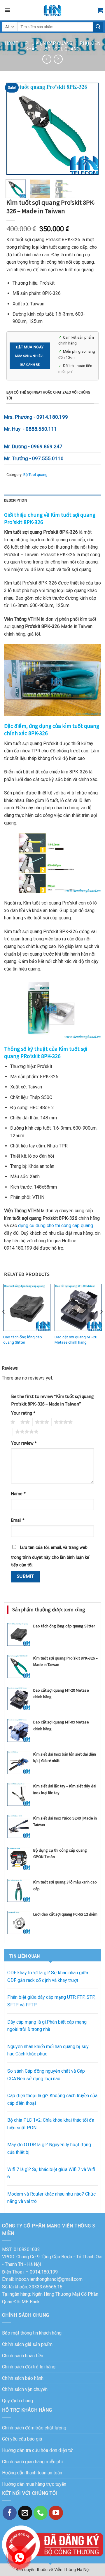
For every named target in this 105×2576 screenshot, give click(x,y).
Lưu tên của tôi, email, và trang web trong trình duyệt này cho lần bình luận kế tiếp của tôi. (50, 1556)
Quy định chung (17, 2401)
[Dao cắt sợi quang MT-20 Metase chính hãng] (78, 1307)
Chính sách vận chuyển (25, 2389)
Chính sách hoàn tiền (23, 2356)
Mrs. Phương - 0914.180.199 (36, 417)
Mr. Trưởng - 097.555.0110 (34, 458)
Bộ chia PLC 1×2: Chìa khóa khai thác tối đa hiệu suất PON (51, 2124)
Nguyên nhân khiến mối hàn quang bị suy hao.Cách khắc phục (48, 2050)
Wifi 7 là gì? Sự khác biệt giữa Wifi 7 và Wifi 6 (51, 2173)
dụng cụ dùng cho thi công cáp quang (56, 1226)
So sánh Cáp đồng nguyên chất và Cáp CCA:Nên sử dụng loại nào (46, 2075)
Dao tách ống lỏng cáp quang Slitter (23, 1340)
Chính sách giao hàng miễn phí (32, 2462)
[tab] (52, 500)
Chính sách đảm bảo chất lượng (34, 2428)
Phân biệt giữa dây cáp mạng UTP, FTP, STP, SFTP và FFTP (51, 2001)
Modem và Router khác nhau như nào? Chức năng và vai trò (51, 2198)
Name (18, 1494)
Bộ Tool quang (62, 49)
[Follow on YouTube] (56, 2513)
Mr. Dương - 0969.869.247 (33, 446)
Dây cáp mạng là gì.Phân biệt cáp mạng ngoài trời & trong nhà (47, 2026)
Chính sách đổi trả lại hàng (29, 2367)
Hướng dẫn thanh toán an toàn (32, 2473)
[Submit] (98, 27)
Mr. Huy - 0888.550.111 (31, 429)
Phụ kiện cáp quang (49, 43)
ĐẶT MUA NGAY (30, 355)
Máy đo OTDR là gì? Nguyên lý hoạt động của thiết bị (49, 2148)
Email (18, 1520)
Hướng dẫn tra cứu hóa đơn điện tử (37, 2450)
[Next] (89, 129)
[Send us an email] (25, 2513)
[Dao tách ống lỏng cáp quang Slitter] (27, 1307)
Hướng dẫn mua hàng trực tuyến (34, 2484)
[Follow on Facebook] (10, 2513)
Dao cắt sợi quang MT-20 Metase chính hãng (76, 1340)
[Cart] (100, 10)
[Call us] (41, 2513)
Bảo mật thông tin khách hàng (32, 2333)
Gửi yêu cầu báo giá (22, 2439)
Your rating (23, 1413)
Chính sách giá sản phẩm (27, 2344)
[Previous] (16, 129)
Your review (24, 1443)
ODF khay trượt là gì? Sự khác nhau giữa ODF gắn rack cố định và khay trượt (48, 1976)
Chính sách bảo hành (23, 2378)
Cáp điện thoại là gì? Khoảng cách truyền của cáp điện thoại (52, 2099)
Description (16, 500)
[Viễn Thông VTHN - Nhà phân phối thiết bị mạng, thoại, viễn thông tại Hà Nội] (52, 10)
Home (11, 43)
